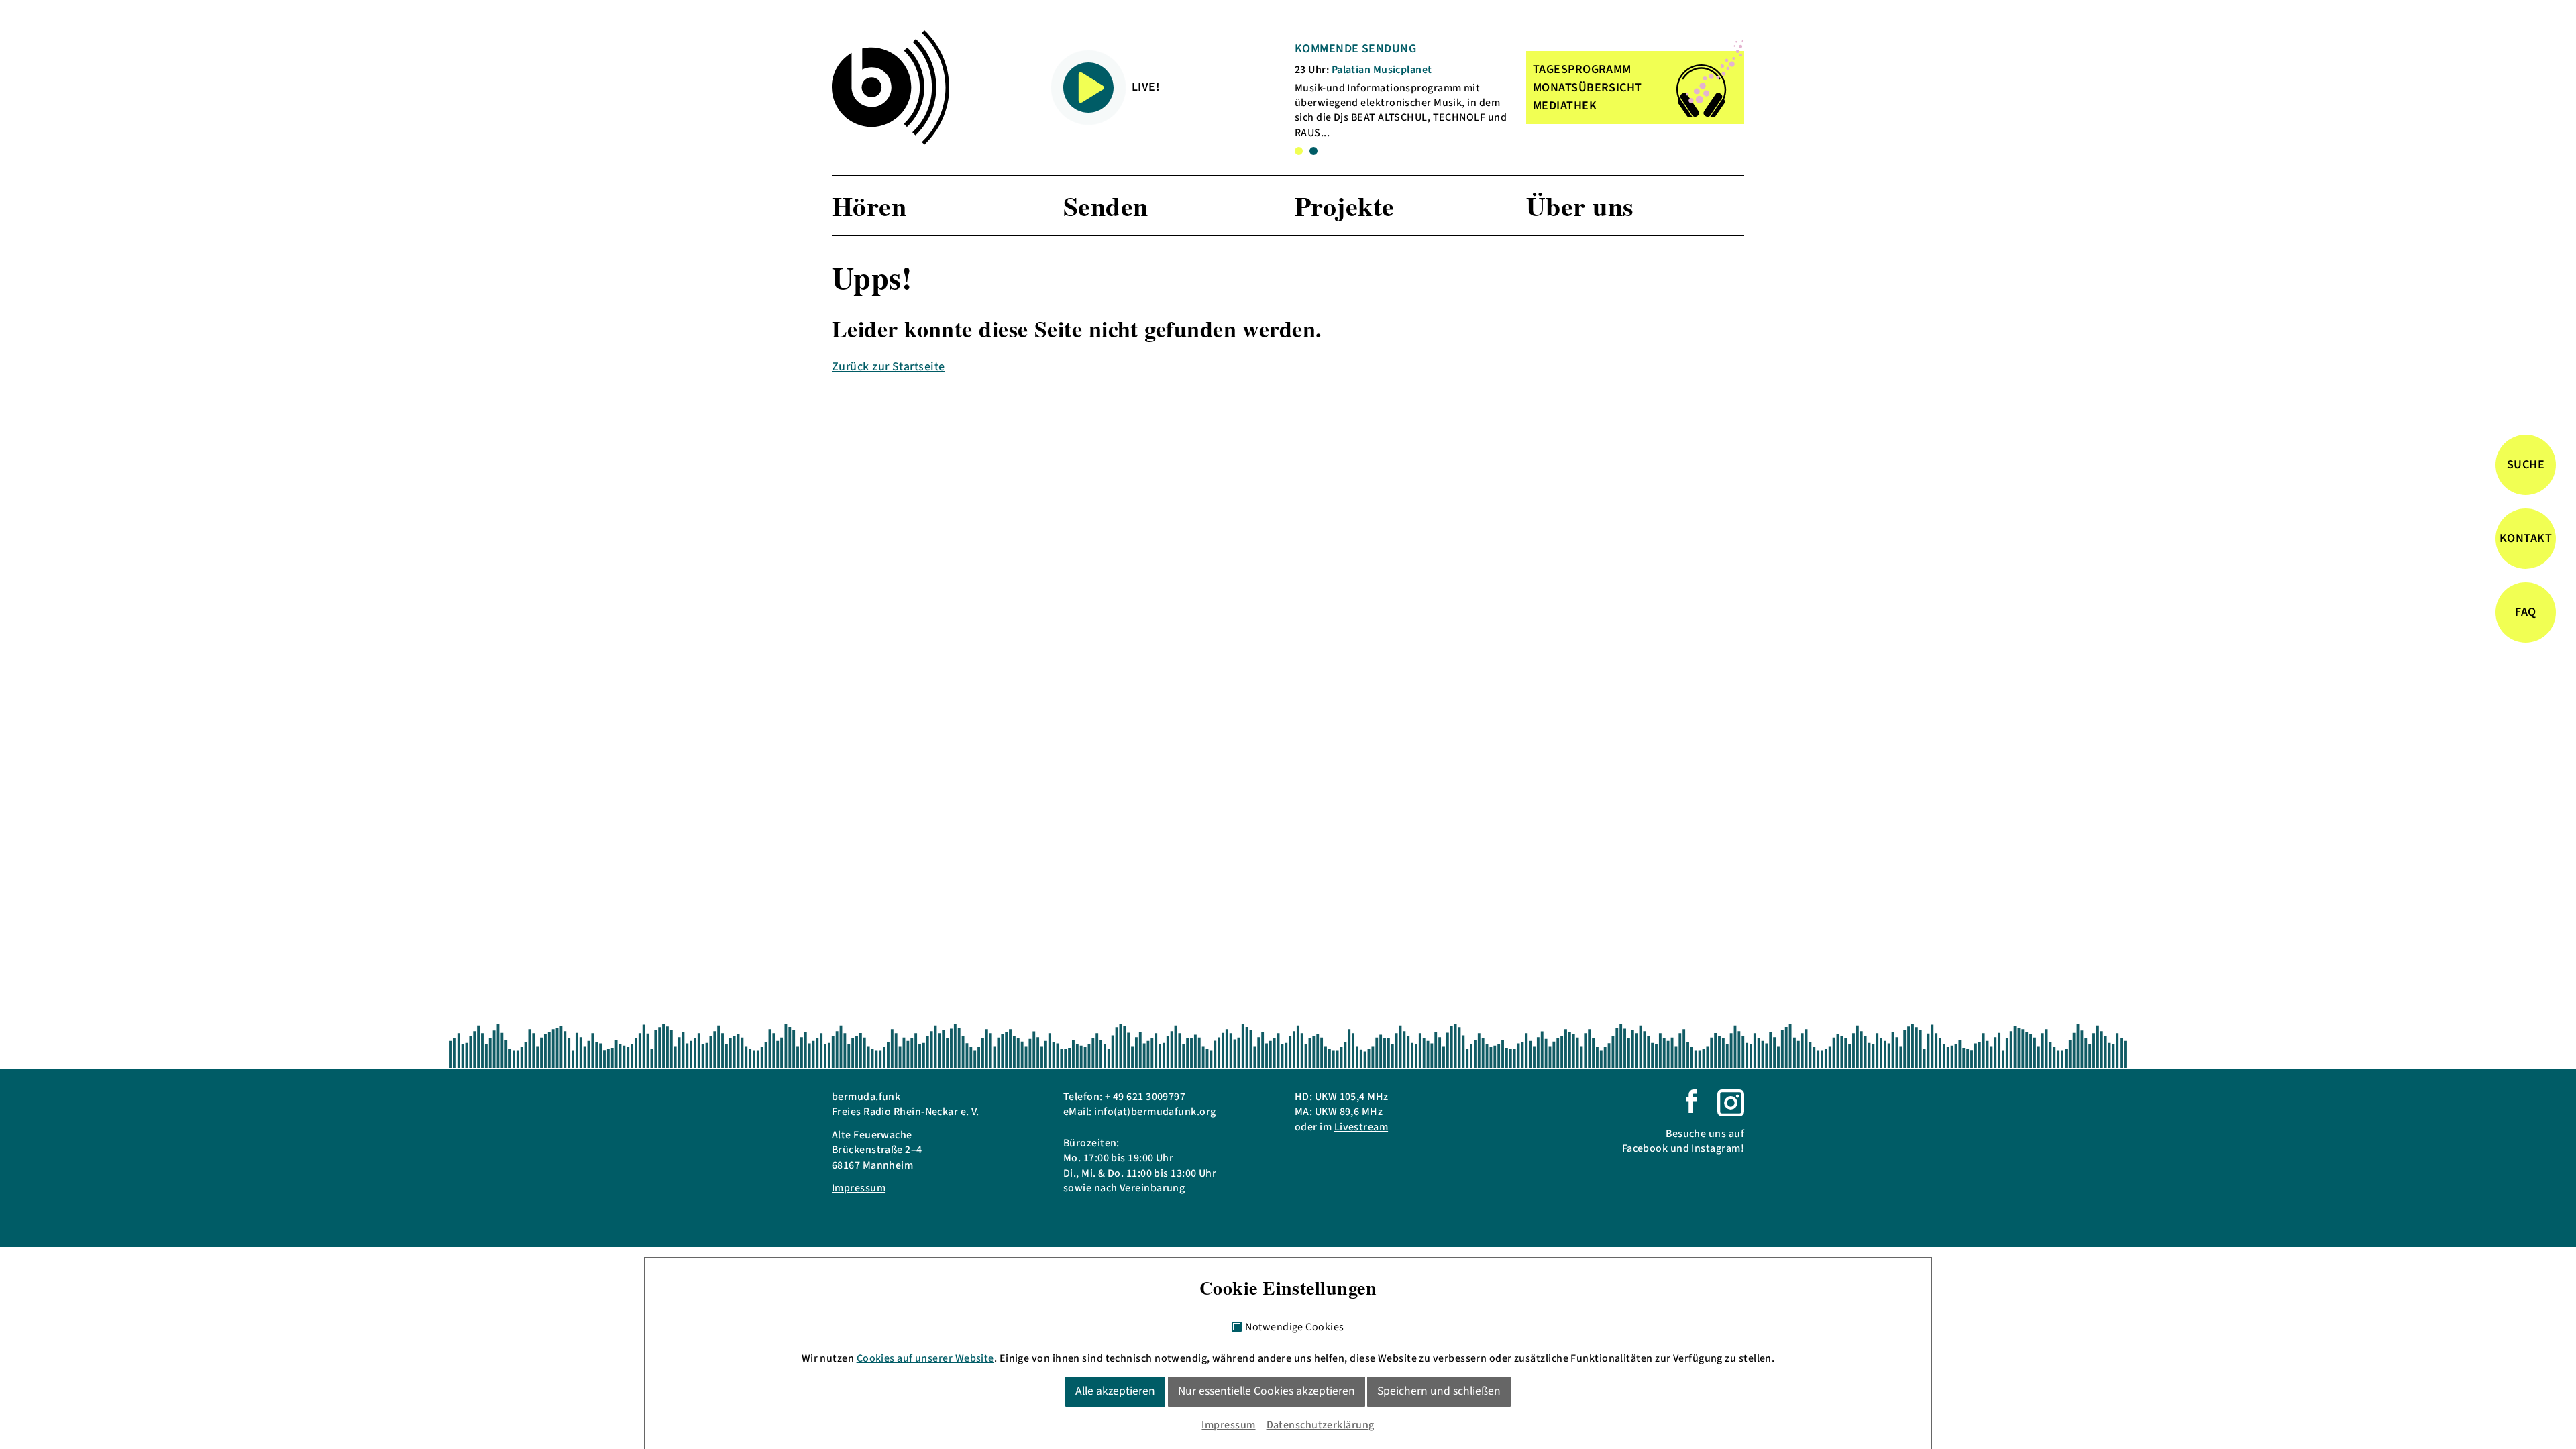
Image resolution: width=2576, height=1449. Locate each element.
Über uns (1580, 206)
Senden (1106, 206)
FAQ (2525, 612)
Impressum (859, 1188)
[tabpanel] (1401, 90)
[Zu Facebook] (1692, 1100)
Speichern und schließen (1439, 1391)
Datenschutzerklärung (1321, 1425)
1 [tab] (1299, 151)
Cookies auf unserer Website (925, 1358)
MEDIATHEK (1565, 106)
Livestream (1361, 1127)
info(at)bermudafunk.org (1155, 1112)
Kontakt (2526, 538)
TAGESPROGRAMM (1582, 69)
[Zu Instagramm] (1731, 1102)
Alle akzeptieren (1115, 1391)
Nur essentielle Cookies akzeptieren (1267, 1391)
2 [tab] (1313, 151)
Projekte (1345, 206)
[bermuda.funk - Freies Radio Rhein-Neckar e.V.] (891, 87)
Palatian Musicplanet (1382, 70)
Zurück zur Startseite (888, 367)
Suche (2526, 465)
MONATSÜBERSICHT (1588, 88)
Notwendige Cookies (1294, 1328)
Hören (869, 206)
